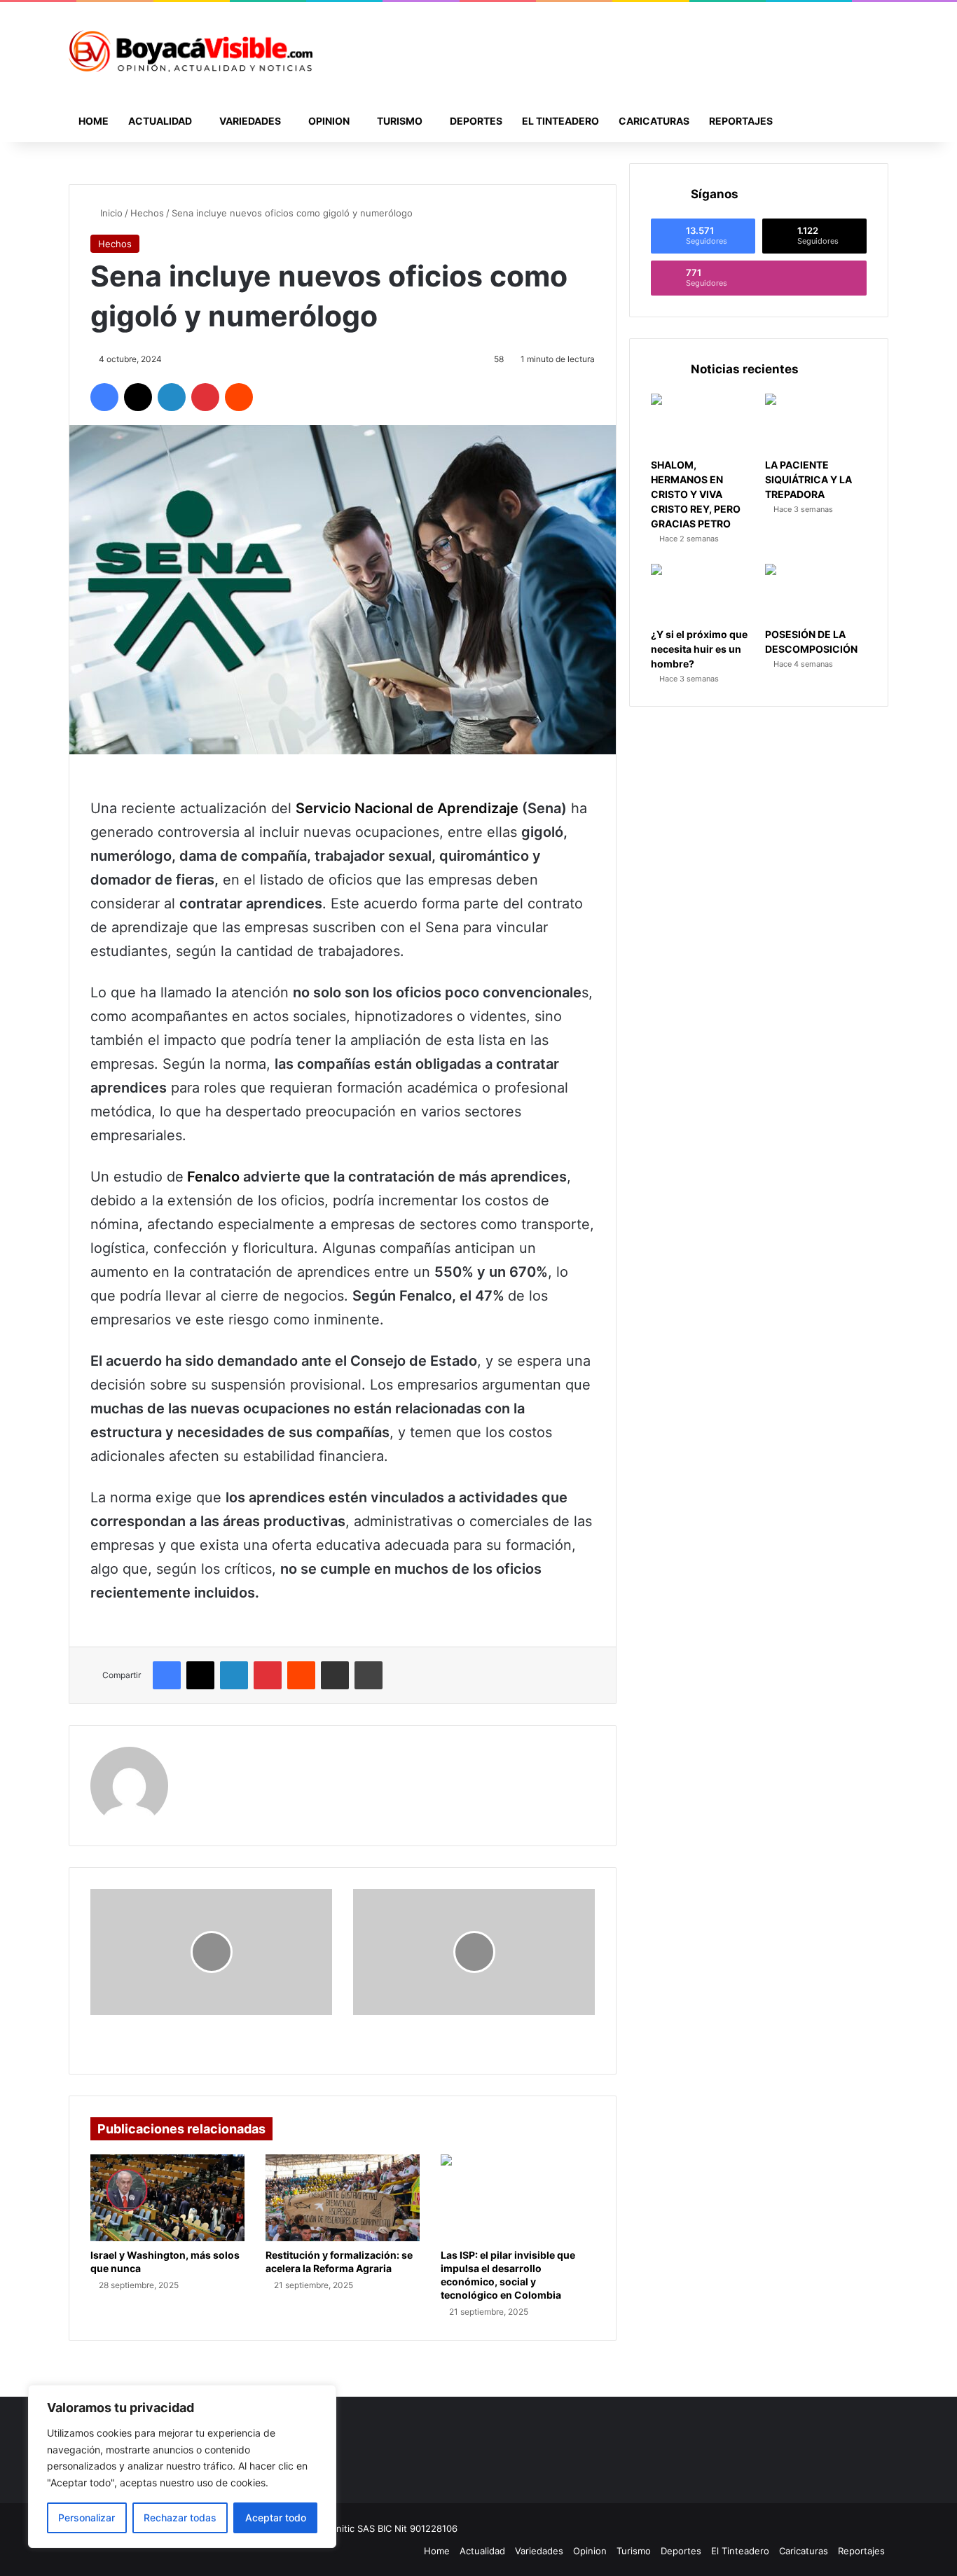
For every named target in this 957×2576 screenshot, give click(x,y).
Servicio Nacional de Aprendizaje (407, 808)
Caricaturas (654, 121)
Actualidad (160, 121)
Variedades (250, 121)
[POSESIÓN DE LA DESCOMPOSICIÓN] (816, 593)
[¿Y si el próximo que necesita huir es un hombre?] (702, 593)
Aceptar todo (276, 2518)
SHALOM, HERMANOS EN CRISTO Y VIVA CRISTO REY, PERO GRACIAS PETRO (696, 494)
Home (94, 121)
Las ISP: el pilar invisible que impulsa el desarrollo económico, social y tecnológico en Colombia (508, 2275)
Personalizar (87, 2518)
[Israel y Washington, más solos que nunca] (167, 2198)
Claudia (205, 1756)
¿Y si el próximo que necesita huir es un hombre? (699, 649)
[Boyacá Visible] (191, 51)
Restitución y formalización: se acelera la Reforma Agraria (339, 2262)
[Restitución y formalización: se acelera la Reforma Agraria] (343, 2198)
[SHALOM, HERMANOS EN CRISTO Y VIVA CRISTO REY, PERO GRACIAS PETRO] (702, 422)
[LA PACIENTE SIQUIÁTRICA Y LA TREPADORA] (816, 422)
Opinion (329, 121)
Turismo (400, 121)
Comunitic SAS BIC (353, 2528)
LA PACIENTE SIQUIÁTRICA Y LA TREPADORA (808, 479)
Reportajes (741, 121)
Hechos (147, 213)
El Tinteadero (560, 121)
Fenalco (213, 1177)
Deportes (476, 121)
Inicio (110, 213)
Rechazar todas (180, 2518)
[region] (182, 2466)
